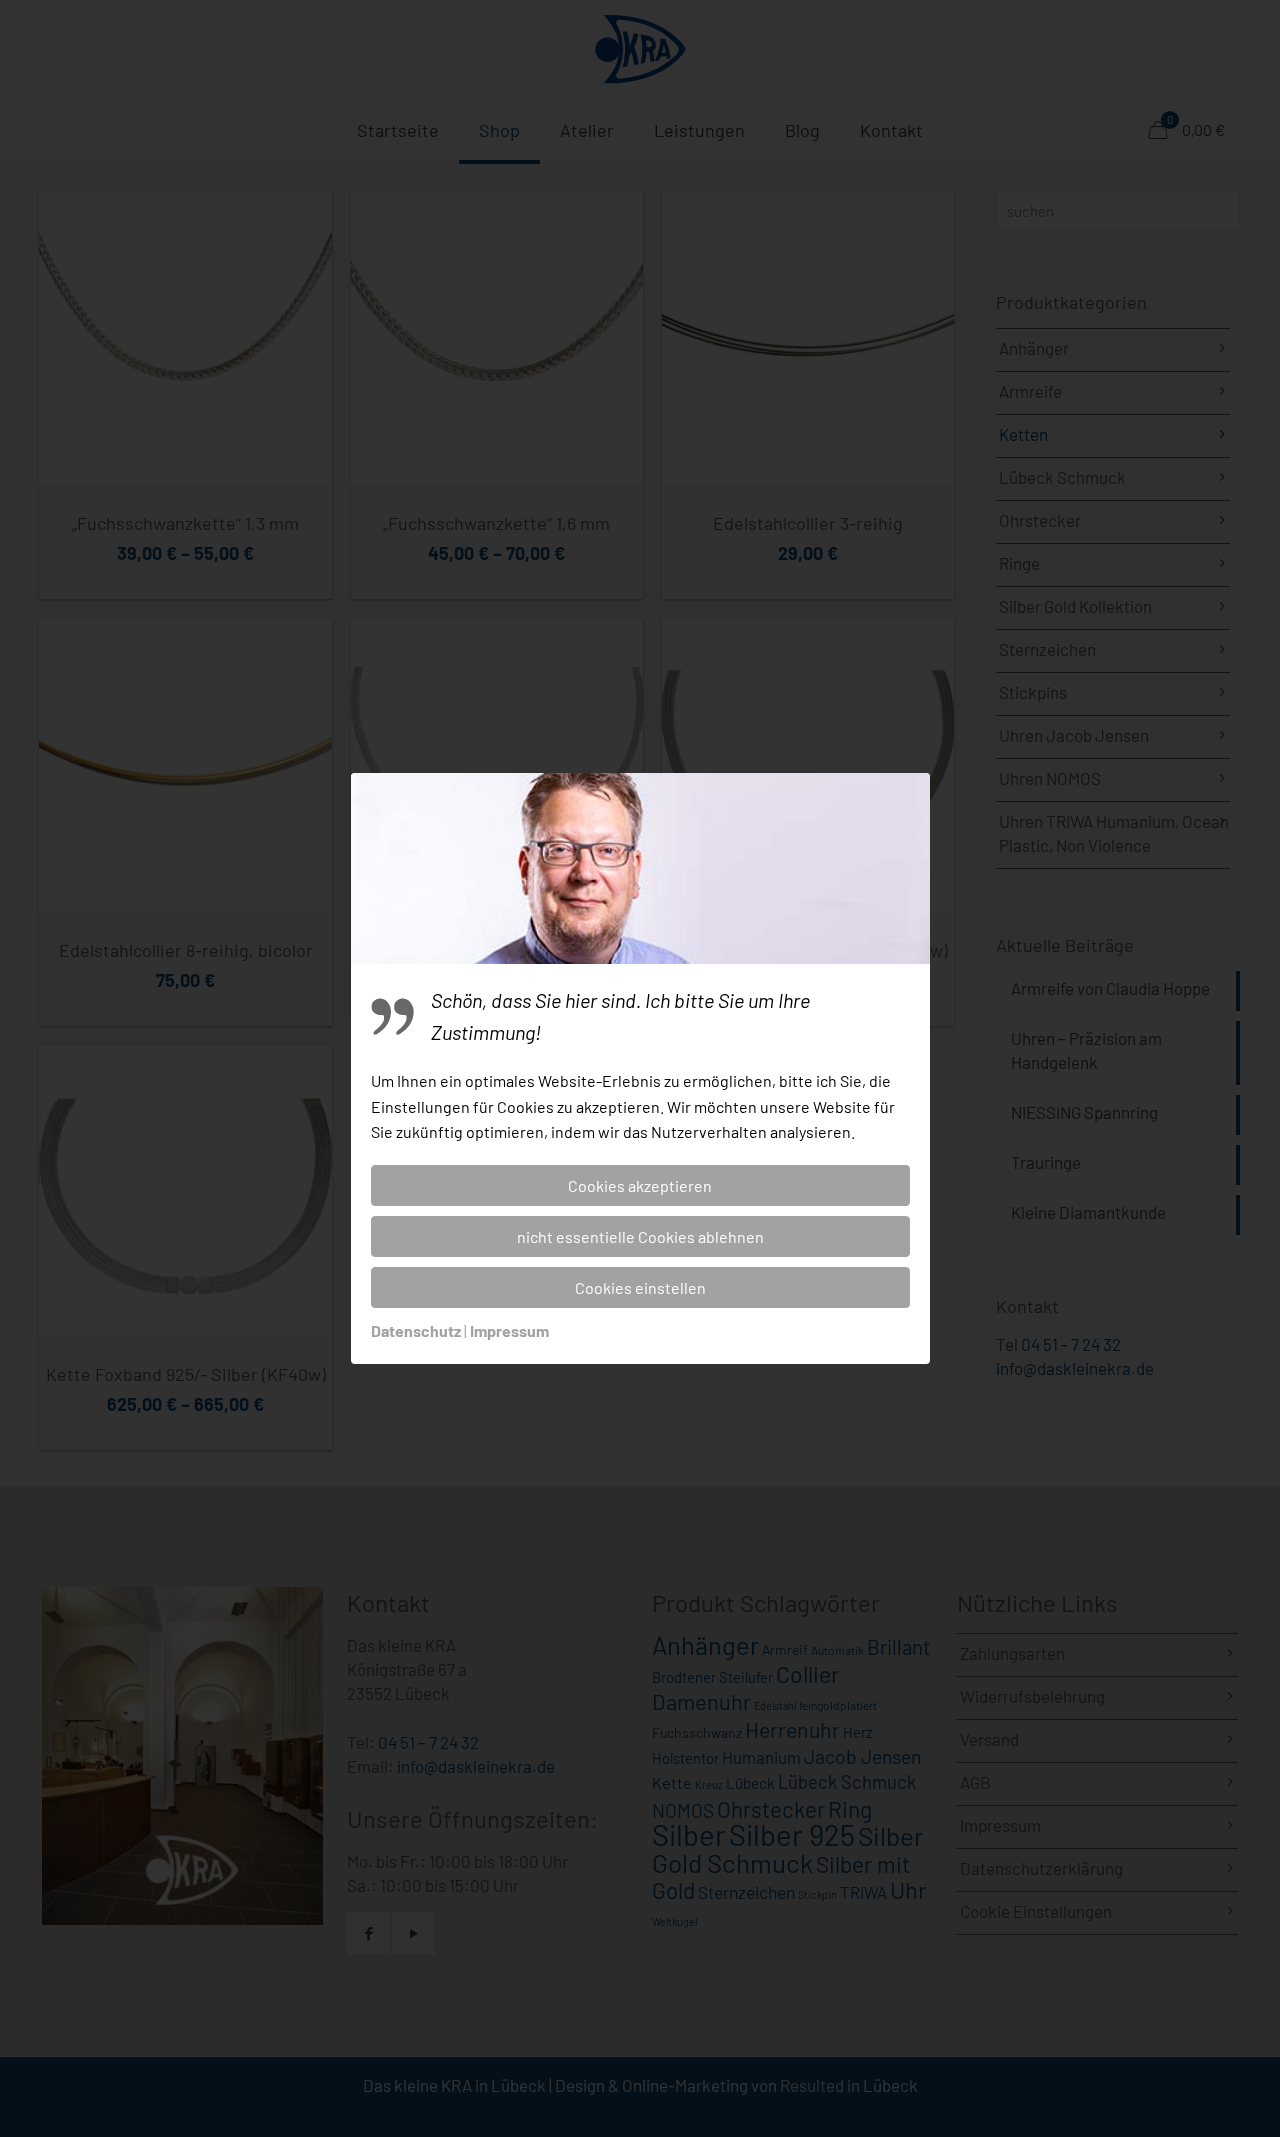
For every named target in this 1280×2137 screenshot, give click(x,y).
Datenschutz (416, 1330)
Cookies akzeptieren (640, 1185)
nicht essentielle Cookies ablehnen (640, 1236)
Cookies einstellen (640, 1287)
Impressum (509, 1330)
